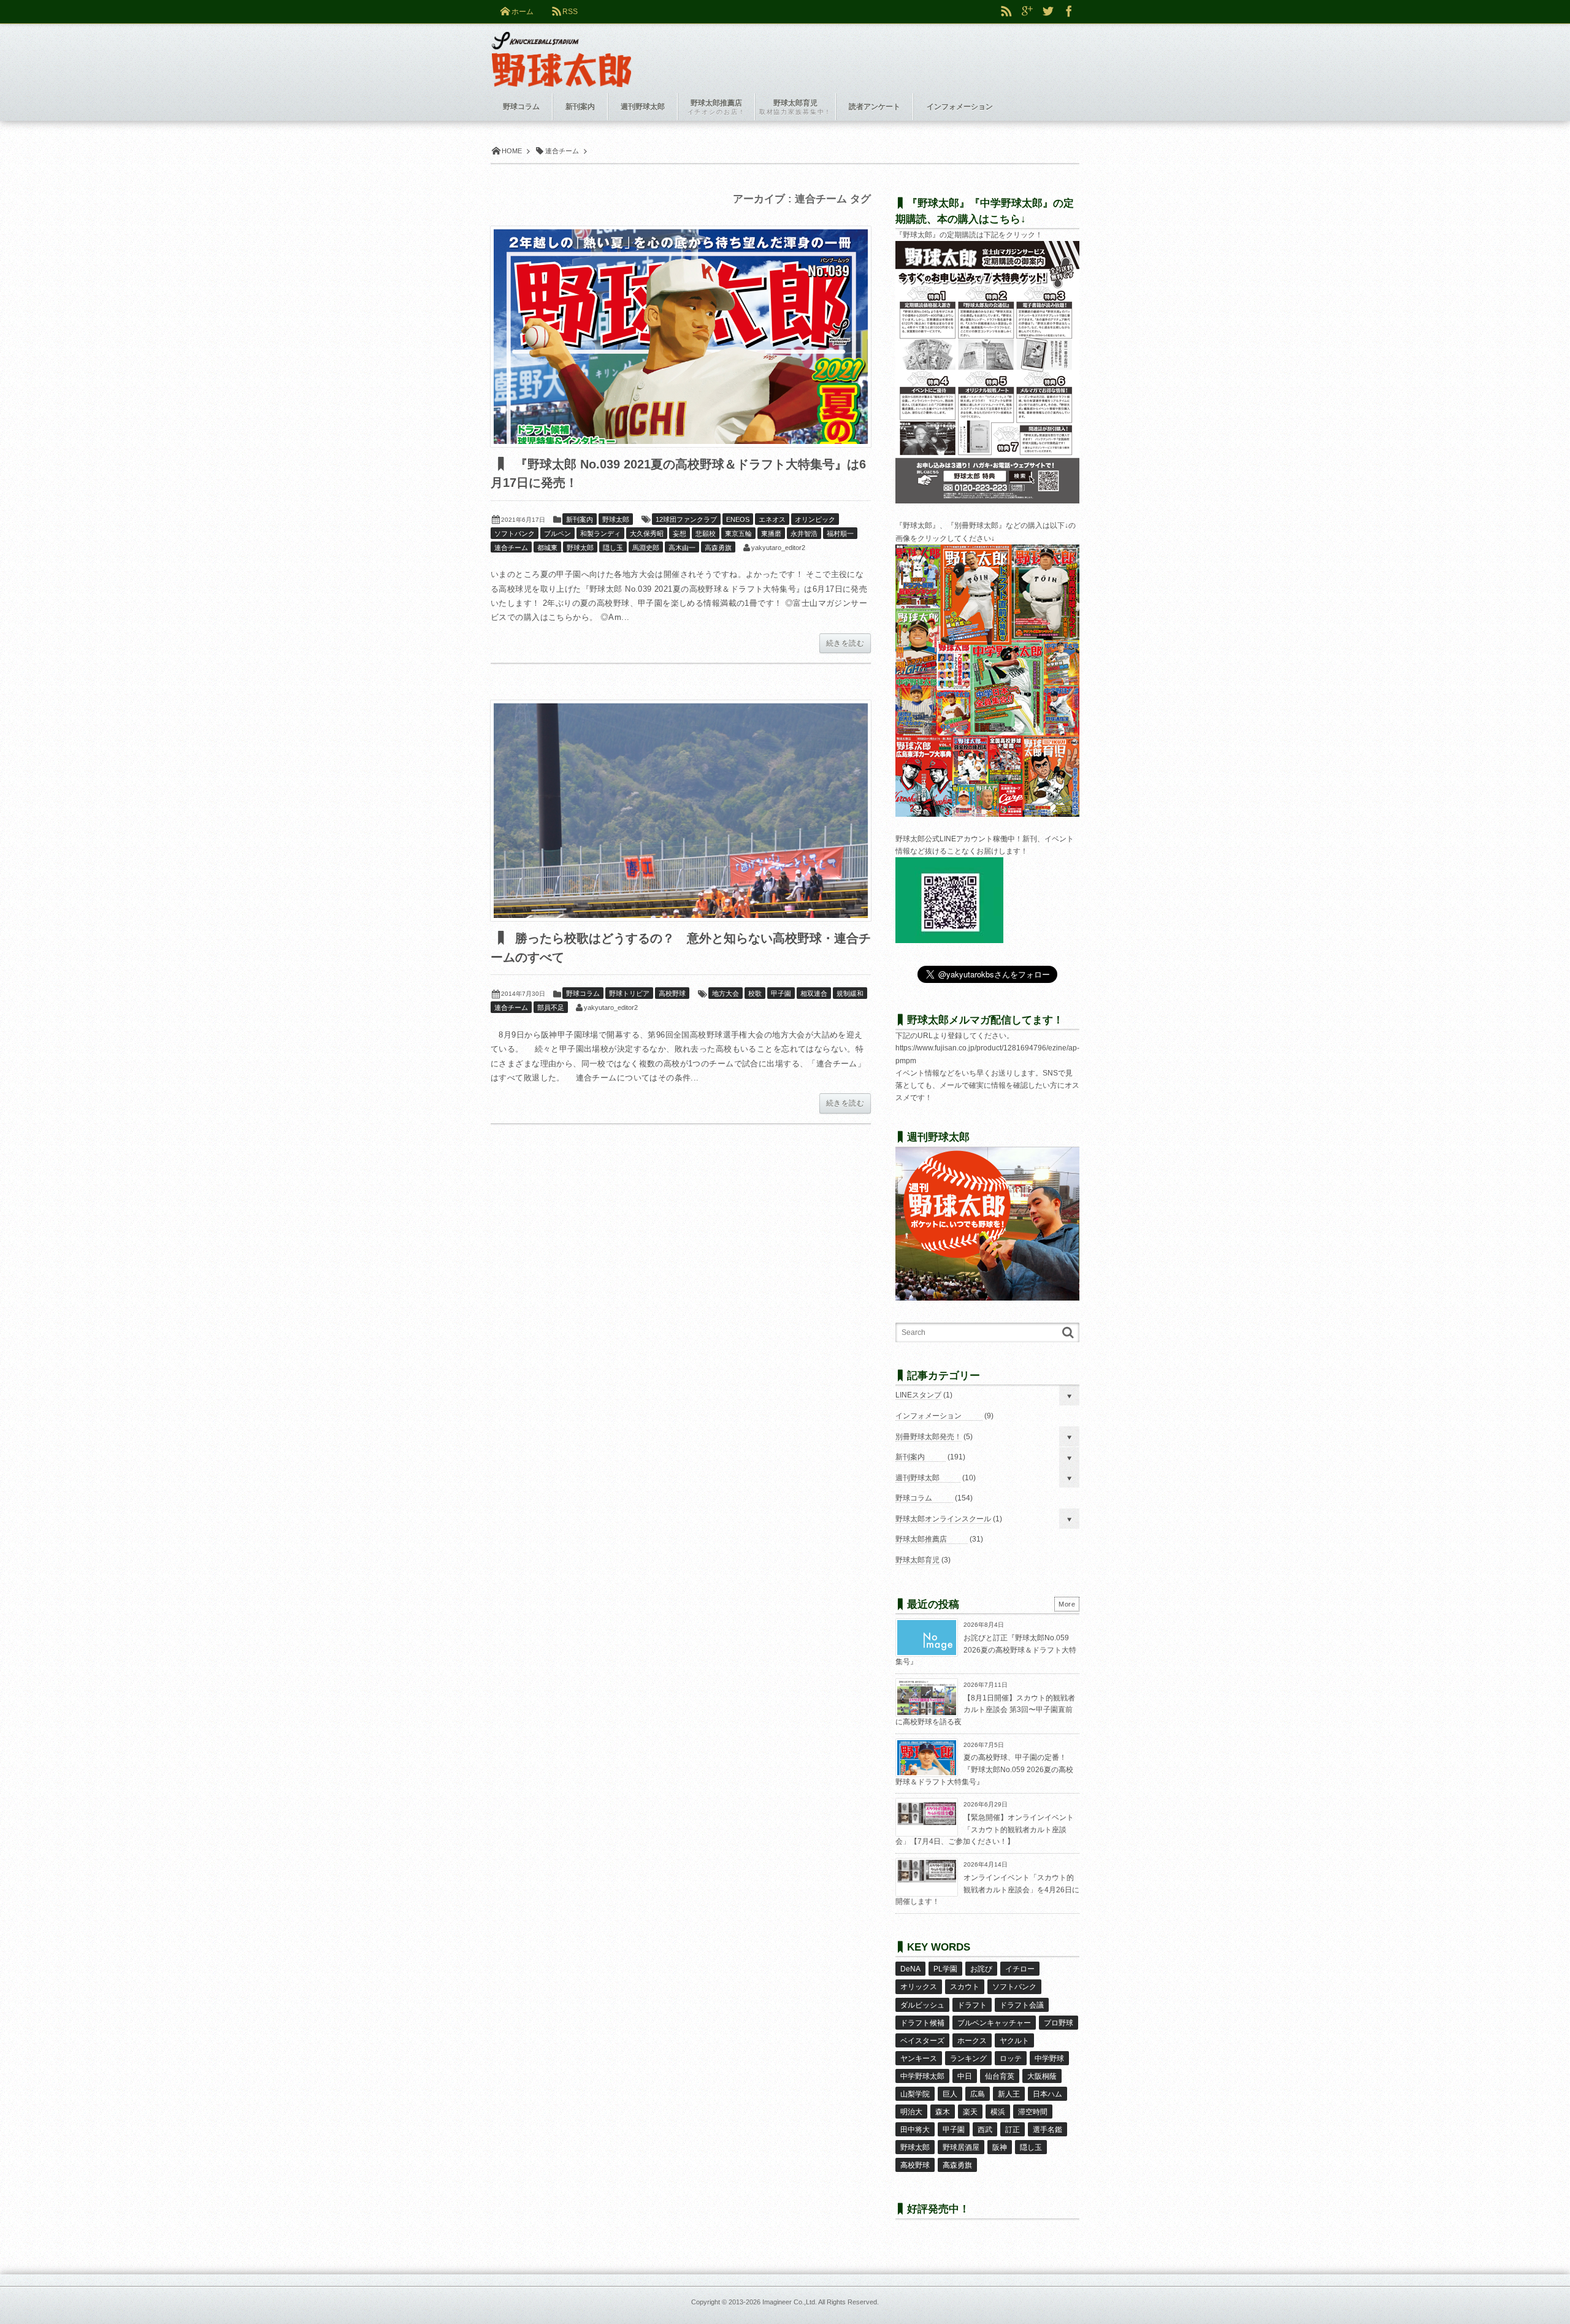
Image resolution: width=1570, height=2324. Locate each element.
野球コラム (583, 993)
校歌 (755, 993)
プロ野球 (1059, 2023)
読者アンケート (875, 107)
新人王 (1009, 2094)
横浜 (998, 2112)
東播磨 (771, 533)
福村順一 (840, 533)
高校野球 (672, 993)
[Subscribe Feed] (1006, 12)
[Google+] (1027, 12)
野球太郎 (616, 519)
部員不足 (551, 1007)
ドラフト (972, 2005)
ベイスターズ (922, 2041)
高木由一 (682, 548)
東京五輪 (738, 533)
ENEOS (738, 519)
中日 (965, 2076)
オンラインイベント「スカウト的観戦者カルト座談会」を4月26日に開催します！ (987, 1890)
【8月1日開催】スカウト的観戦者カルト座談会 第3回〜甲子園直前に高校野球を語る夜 (985, 1710)
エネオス (772, 519)
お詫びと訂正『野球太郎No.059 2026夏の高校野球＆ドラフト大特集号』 (986, 1650)
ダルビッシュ (922, 2005)
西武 (985, 2130)
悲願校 (706, 533)
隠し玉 (613, 548)
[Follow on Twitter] (1048, 12)
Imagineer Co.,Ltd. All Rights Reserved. (821, 2302)
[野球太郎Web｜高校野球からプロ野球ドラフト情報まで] (561, 50)
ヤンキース (919, 2058)
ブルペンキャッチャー (994, 2023)
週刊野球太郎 (917, 1478)
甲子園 (781, 993)
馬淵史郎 (646, 548)
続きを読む (845, 643)
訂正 (1013, 2130)
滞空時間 (1033, 2112)
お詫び (981, 1969)
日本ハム (1047, 2094)
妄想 (680, 533)
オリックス (919, 1987)
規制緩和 (850, 993)
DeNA (910, 1969)
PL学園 (945, 1969)
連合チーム (511, 548)
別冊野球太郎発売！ (929, 1437)
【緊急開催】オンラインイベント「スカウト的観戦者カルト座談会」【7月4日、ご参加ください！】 (985, 1829)
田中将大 (915, 2130)
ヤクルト (1014, 2041)
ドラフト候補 (922, 2023)
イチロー (1020, 1969)
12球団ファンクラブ (686, 519)
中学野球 (1049, 2058)
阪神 (1000, 2147)
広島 (978, 2094)
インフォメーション (929, 1416)
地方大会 (726, 993)
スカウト (965, 1987)
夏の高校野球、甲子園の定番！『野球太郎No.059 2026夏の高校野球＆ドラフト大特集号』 (984, 1769)
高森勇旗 (718, 548)
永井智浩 (804, 533)
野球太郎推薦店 (921, 1539)
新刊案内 (580, 519)
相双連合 (814, 993)
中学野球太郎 (922, 2076)
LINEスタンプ (918, 1395)
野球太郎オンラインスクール (943, 1519)
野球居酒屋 (961, 2147)
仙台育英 (1000, 2076)
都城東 (547, 548)
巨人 (950, 2094)
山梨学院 (915, 2094)
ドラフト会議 (1022, 2005)
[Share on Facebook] (1069, 12)
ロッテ (1011, 2058)
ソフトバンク (515, 533)
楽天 (970, 2112)
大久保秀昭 (647, 533)
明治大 (911, 2112)
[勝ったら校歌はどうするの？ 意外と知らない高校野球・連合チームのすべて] (681, 811)
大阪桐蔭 (1042, 2076)
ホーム (523, 12)
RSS (570, 12)
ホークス (972, 2041)
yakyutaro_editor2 (778, 548)
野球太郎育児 (917, 1560)
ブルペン (557, 533)
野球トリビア (629, 993)
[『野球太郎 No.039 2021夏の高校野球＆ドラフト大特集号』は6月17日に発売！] (681, 337)
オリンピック (815, 519)
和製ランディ (600, 533)
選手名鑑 (1047, 2130)
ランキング (968, 2058)
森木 (943, 2112)
